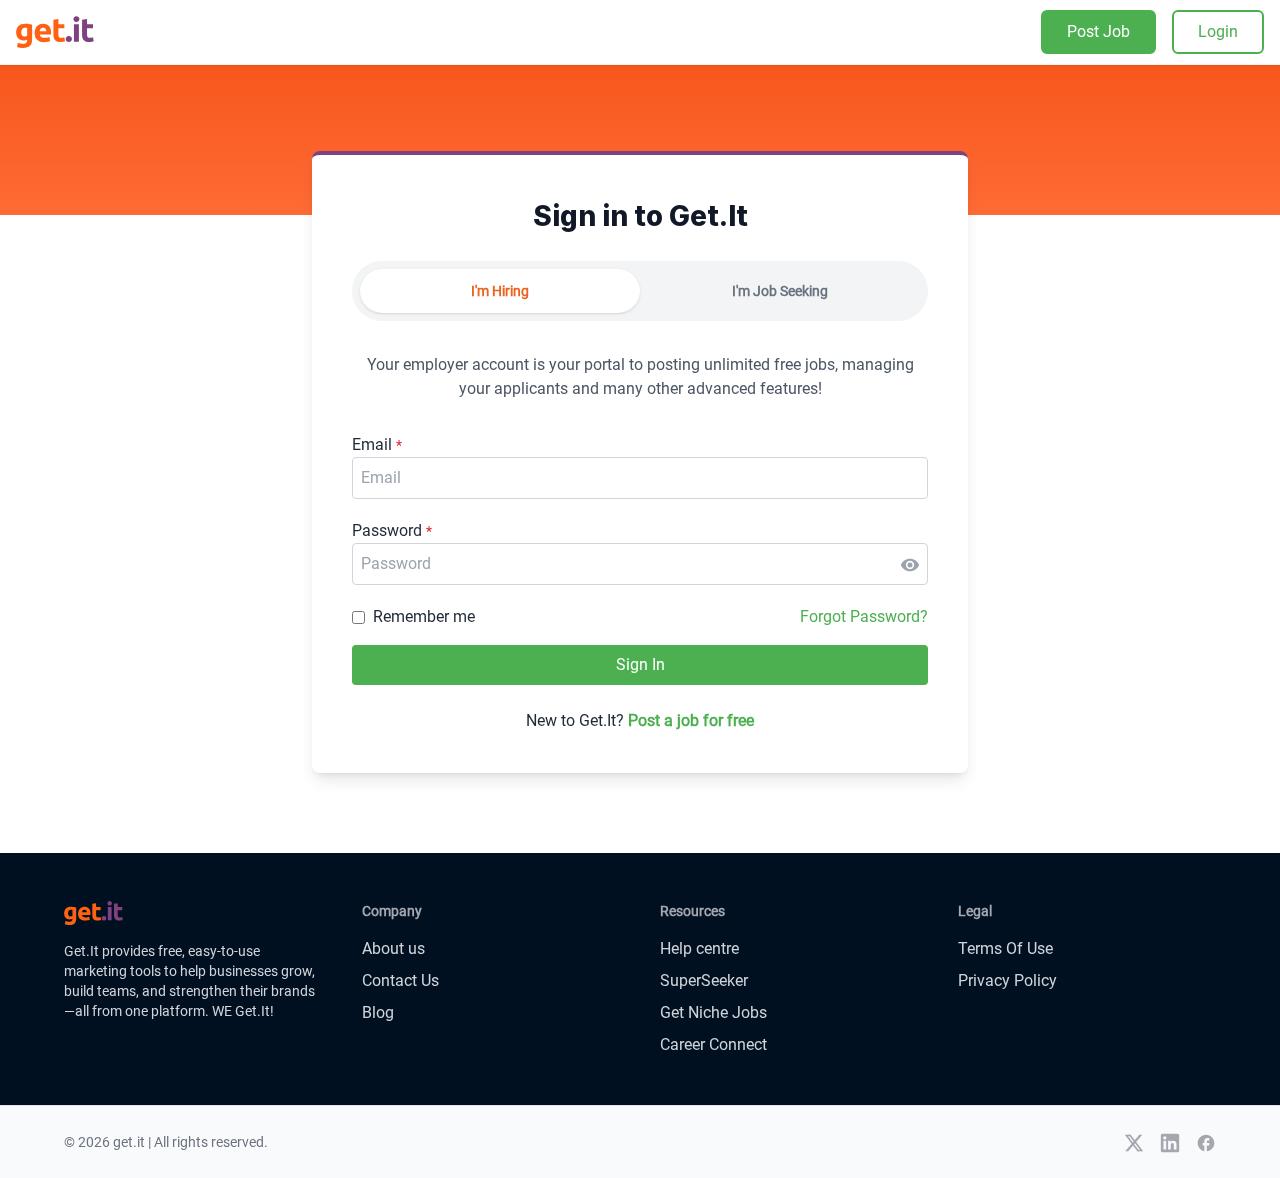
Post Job (1098, 31)
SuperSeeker (704, 980)
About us (393, 948)
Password (392, 530)
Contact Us (400, 980)
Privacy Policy (1007, 980)
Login (1218, 31)
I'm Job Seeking (780, 291)
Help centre (699, 948)
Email (377, 444)
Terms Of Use (1005, 948)
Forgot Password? (864, 616)
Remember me (424, 616)
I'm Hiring (500, 291)
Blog (378, 1012)
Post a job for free (691, 720)
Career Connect (713, 1044)
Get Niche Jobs (713, 1012)
